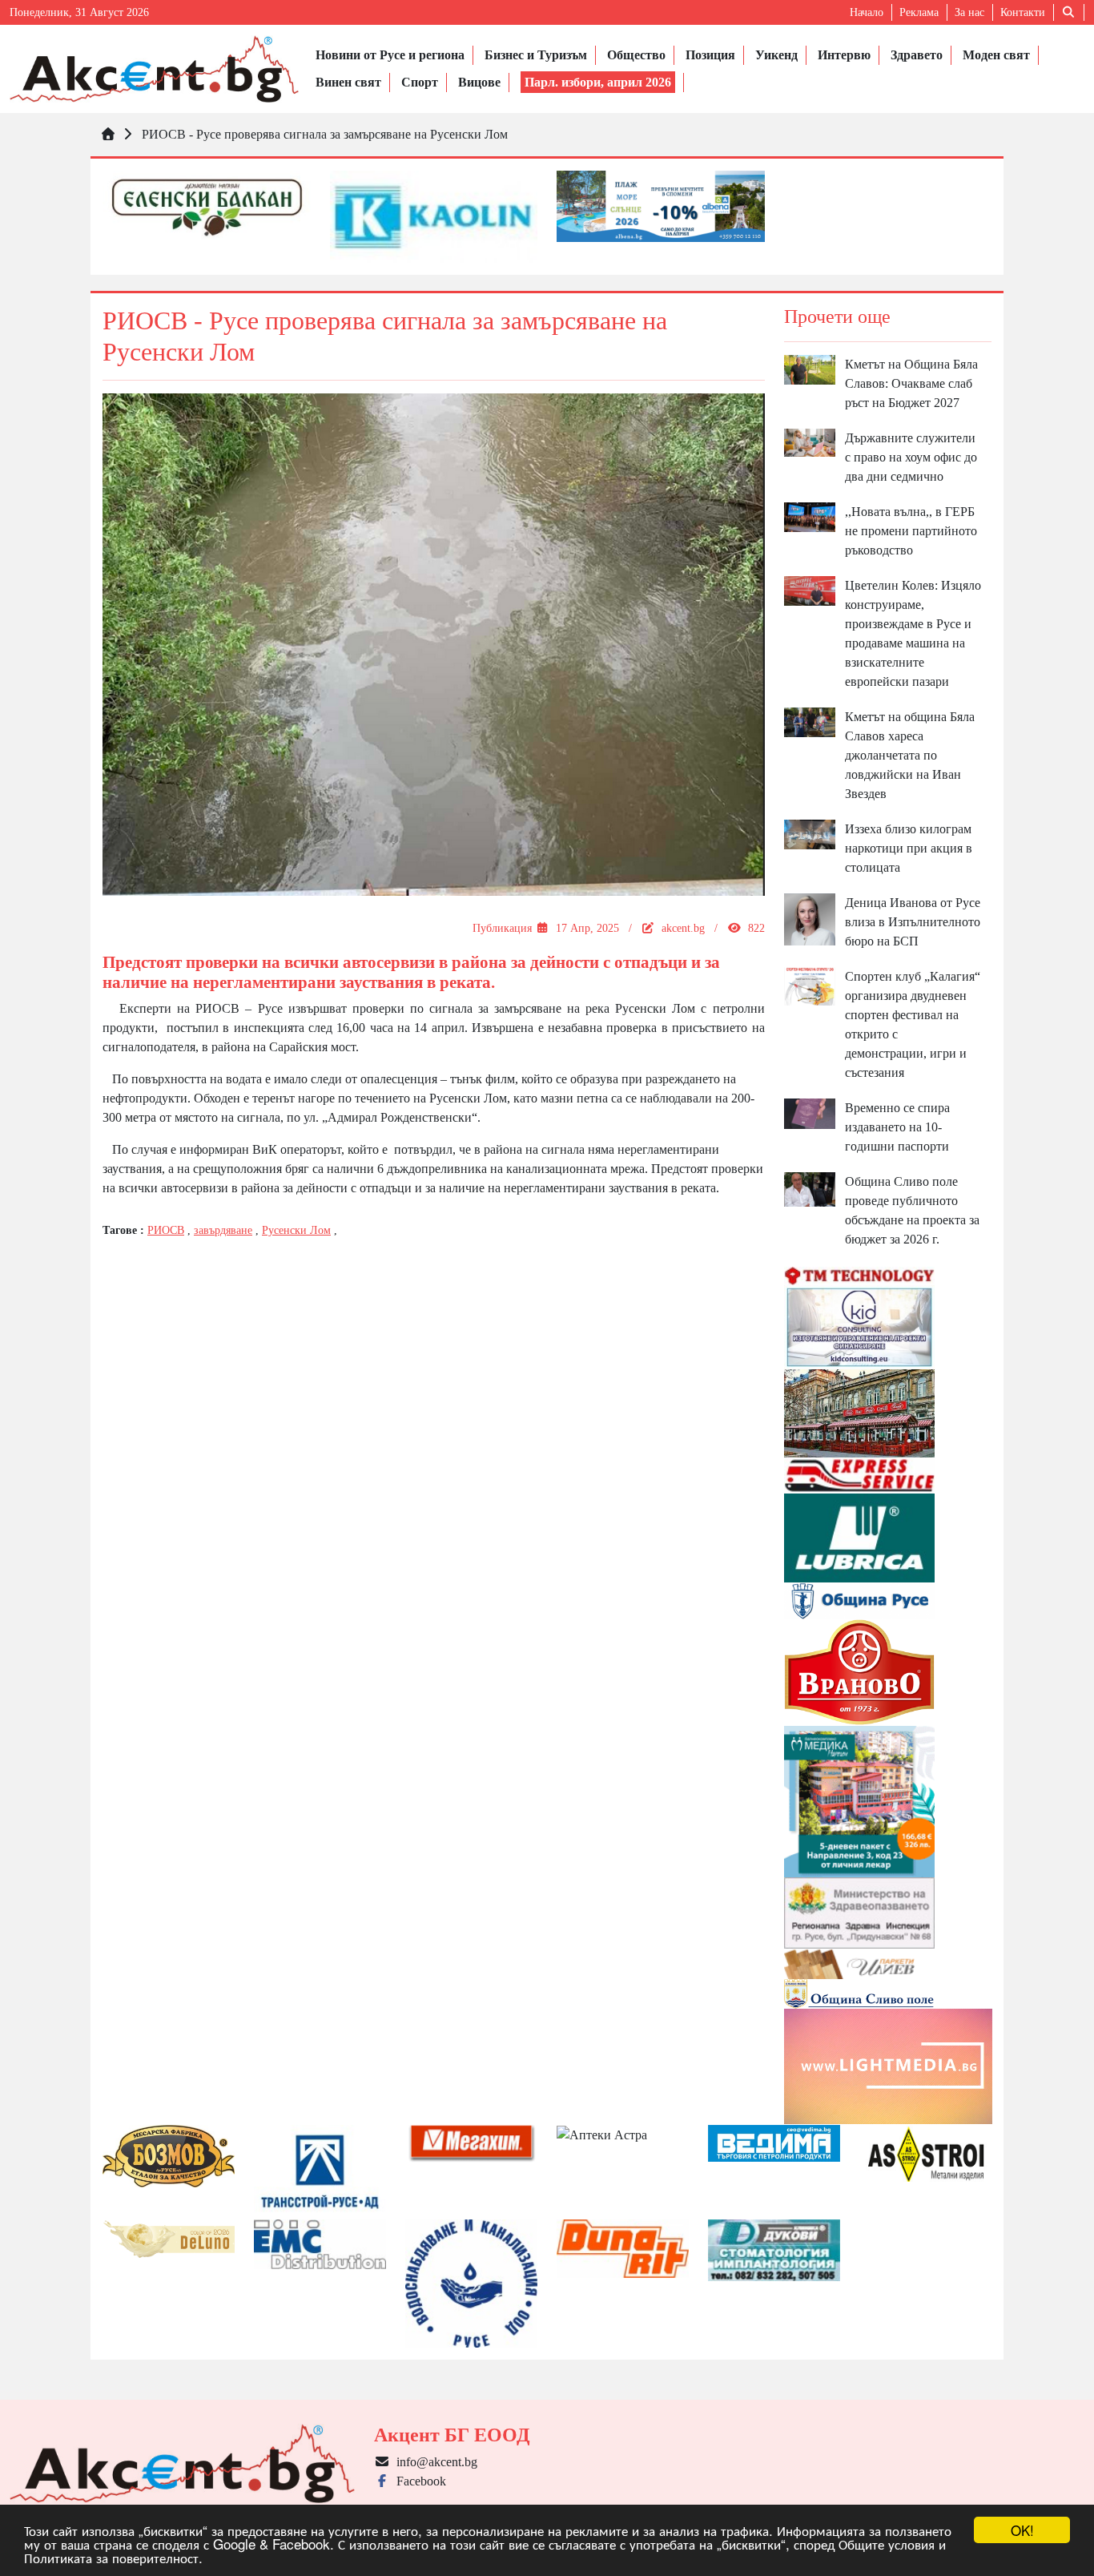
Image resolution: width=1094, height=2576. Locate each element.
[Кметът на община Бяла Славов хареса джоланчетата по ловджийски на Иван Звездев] (810, 721)
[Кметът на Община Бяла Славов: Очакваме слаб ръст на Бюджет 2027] (810, 368)
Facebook (418, 2481)
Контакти (1023, 12)
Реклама (919, 12)
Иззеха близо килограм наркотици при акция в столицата (909, 848)
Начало (867, 12)
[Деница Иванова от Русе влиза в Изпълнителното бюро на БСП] (810, 918)
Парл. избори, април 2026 (598, 82)
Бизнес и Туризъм (536, 55)
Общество (636, 55)
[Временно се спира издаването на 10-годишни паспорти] (810, 1113)
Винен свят (348, 82)
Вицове (479, 82)
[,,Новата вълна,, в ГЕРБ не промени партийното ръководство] (810, 516)
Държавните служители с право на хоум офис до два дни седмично (911, 457)
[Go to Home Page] (108, 134)
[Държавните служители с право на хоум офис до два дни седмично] (810, 441)
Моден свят (996, 55)
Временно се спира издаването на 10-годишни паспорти (897, 1127)
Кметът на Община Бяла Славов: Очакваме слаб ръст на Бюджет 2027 (911, 383)
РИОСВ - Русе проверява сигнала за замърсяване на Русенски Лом (325, 134)
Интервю (844, 55)
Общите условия (887, 2544)
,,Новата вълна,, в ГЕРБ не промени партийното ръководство (911, 531)
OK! (1022, 2530)
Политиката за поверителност (111, 2557)
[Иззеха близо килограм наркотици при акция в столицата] (810, 833)
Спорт (420, 82)
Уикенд (776, 55)
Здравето (917, 55)
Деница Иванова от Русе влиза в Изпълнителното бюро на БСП (913, 922)
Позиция (710, 55)
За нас (969, 12)
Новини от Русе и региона (390, 55)
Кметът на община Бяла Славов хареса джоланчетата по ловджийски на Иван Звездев (910, 755)
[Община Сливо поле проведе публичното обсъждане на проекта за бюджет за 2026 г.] (810, 1188)
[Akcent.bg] (154, 69)
